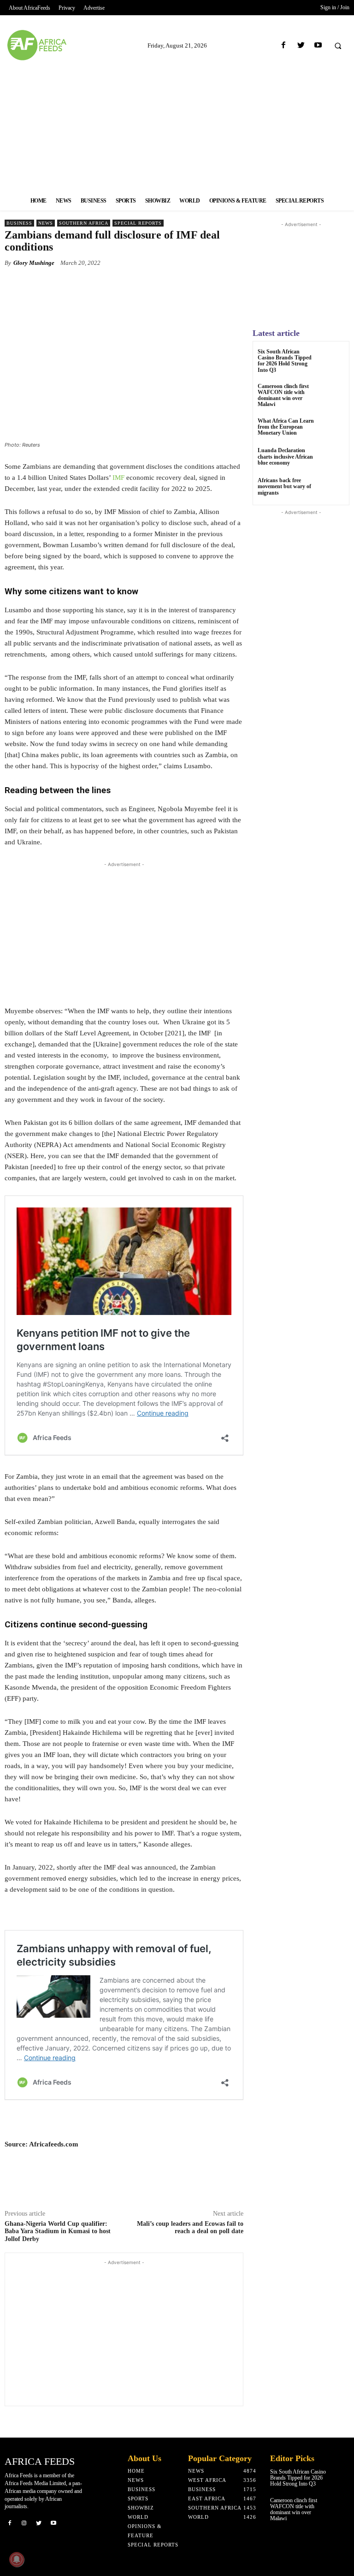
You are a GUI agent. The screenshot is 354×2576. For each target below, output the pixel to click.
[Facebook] (284, 45)
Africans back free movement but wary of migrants (284, 486)
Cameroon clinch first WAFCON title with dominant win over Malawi (283, 395)
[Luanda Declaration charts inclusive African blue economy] (333, 459)
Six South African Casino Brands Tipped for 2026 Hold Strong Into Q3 (285, 361)
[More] (177, 284)
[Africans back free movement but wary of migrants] (333, 489)
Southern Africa (84, 223)
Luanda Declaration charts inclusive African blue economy (285, 456)
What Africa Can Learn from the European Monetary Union (286, 427)
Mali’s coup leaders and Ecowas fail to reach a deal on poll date (190, 2228)
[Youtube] (318, 45)
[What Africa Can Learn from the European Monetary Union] (333, 429)
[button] (338, 46)
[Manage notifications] (17, 2559)
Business (19, 223)
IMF (118, 478)
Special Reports (138, 223)
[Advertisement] (177, 126)
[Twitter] (301, 45)
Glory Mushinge (34, 263)
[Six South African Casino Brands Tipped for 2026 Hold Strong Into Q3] (333, 360)
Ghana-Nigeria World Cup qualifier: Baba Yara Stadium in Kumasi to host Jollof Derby (58, 2232)
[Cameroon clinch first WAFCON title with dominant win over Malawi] (333, 395)
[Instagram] (24, 2522)
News (46, 223)
